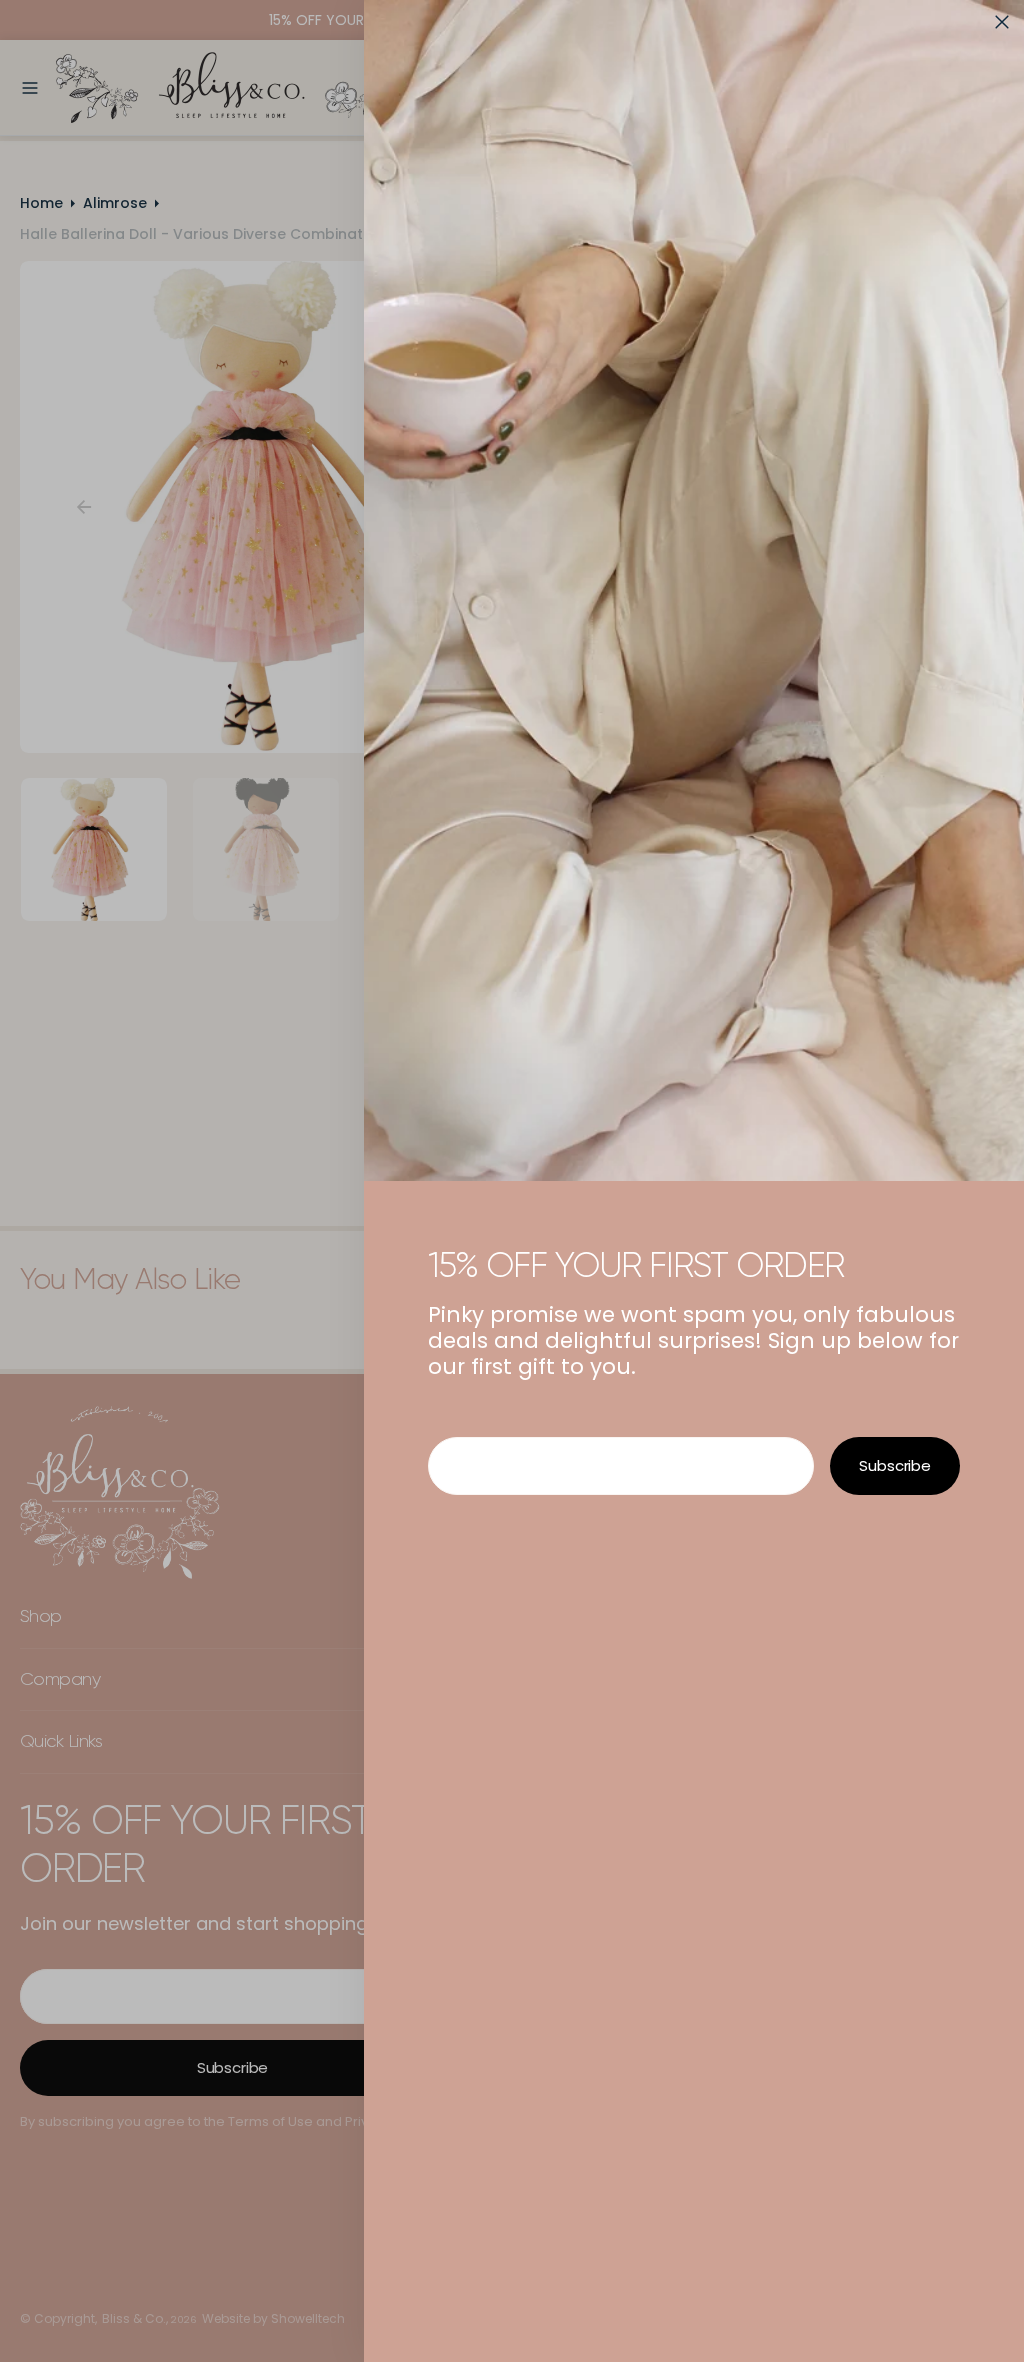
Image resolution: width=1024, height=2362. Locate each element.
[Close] (1002, 22)
